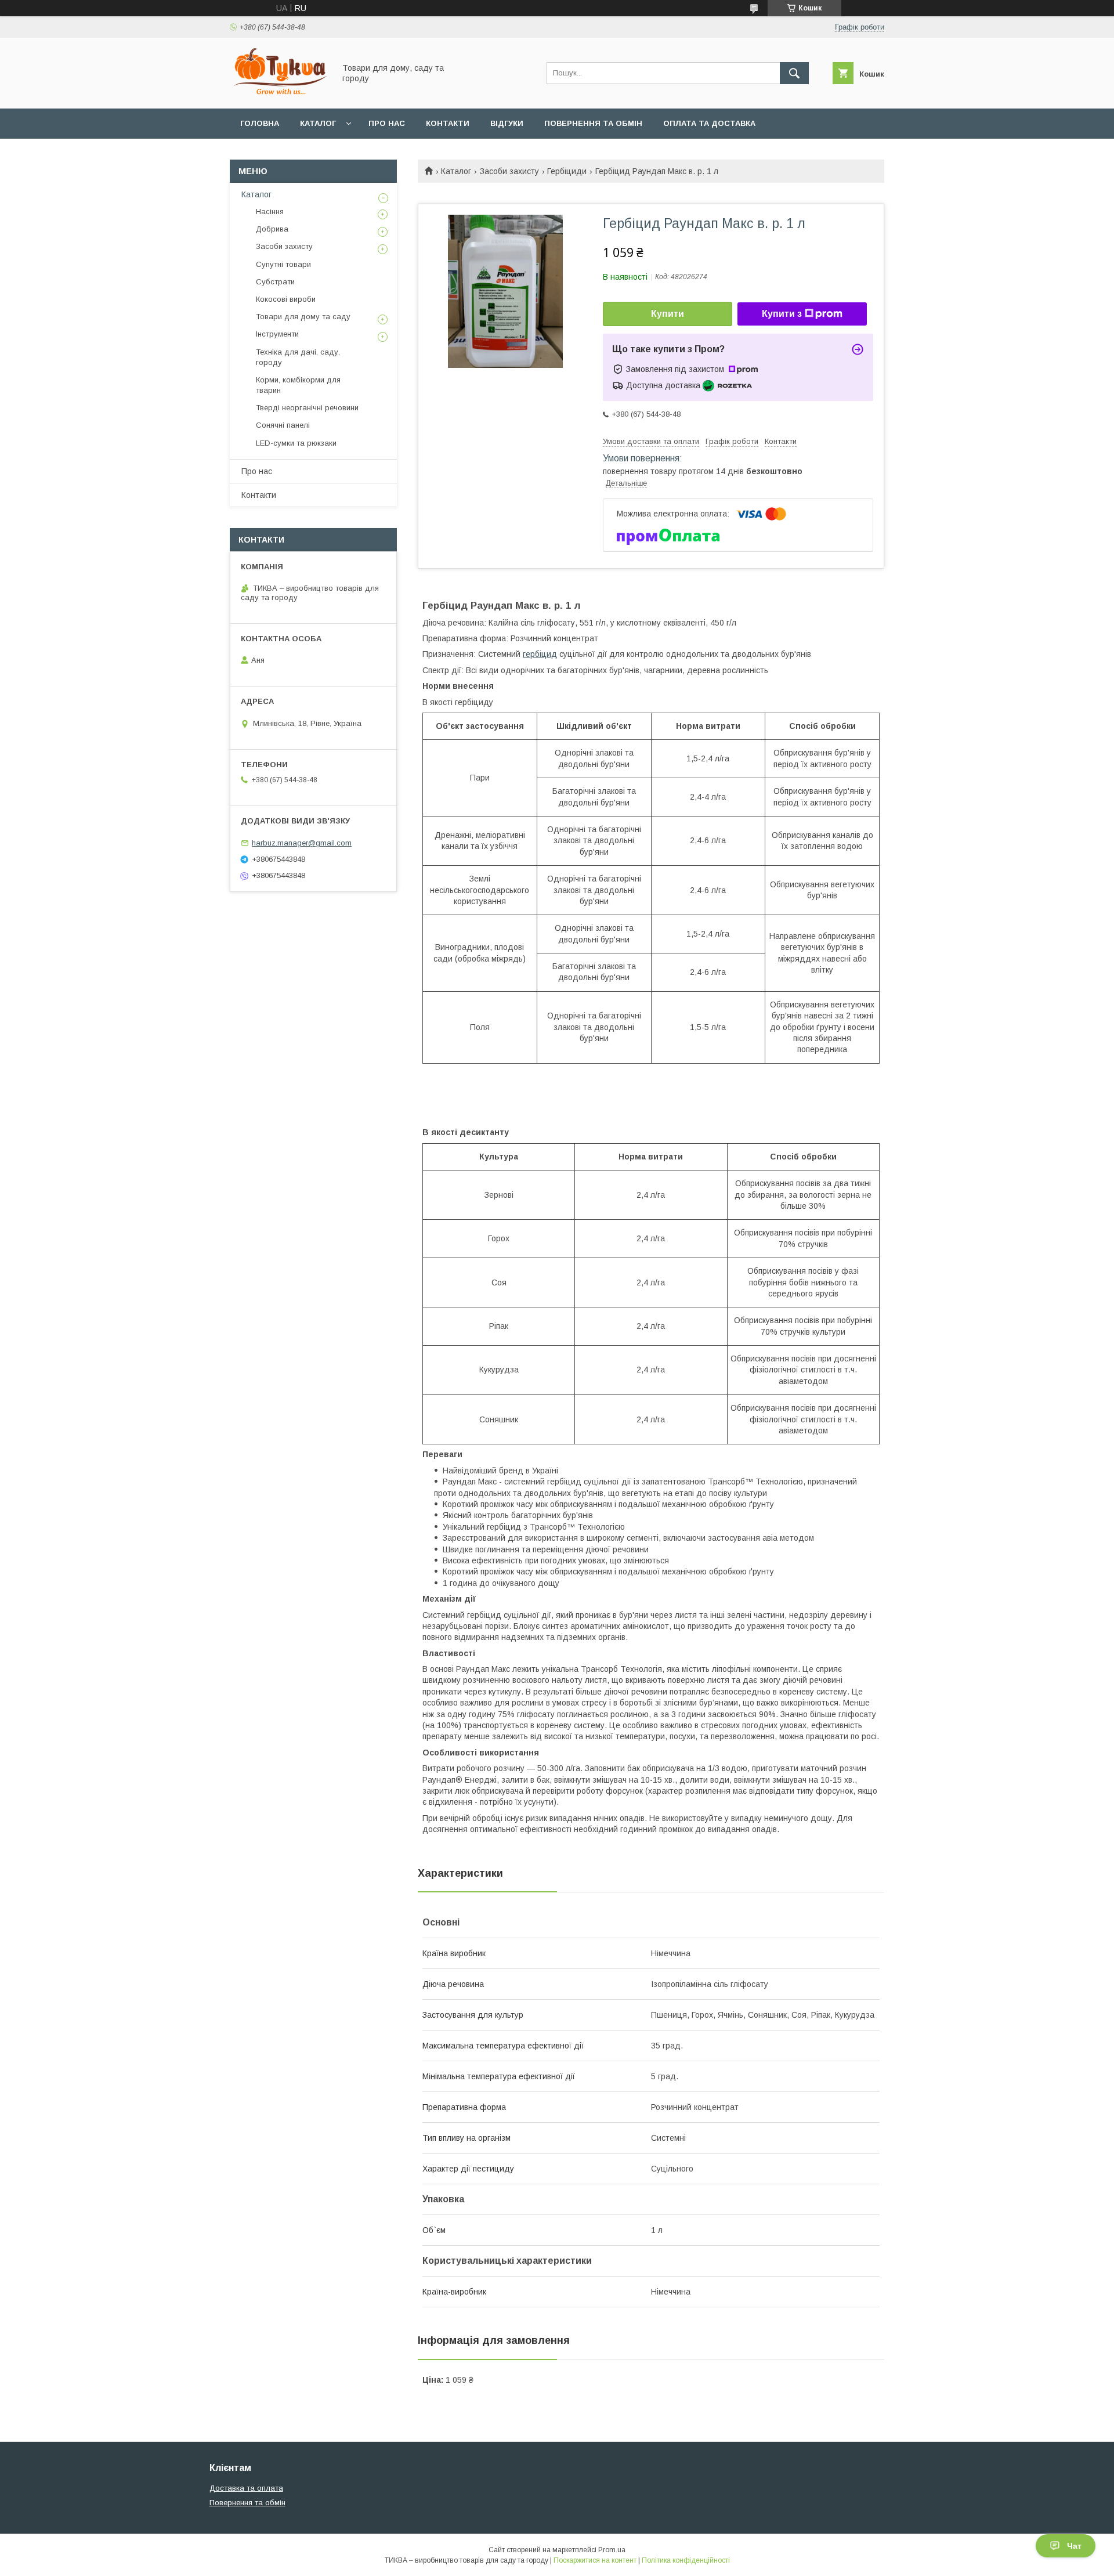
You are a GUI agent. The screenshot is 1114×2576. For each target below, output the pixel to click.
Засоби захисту (509, 171)
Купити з (782, 314)
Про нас (387, 123)
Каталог (318, 123)
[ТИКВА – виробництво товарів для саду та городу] (279, 93)
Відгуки (507, 123)
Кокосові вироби (286, 299)
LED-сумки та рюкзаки (296, 443)
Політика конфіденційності (686, 2560)
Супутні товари (283, 264)
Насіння (270, 212)
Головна (260, 123)
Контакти (448, 123)
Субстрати (275, 282)
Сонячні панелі (283, 425)
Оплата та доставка (709, 123)
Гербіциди (567, 171)
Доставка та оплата (246, 2488)
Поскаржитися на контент (595, 2560)
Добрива (272, 229)
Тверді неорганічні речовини (307, 408)
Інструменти (277, 334)
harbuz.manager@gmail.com (302, 843)
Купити (668, 314)
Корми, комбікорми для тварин (298, 385)
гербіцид (540, 654)
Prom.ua (612, 2550)
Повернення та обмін (593, 123)
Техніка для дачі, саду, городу (298, 357)
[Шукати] (794, 73)
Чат (1074, 2546)
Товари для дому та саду (303, 317)
